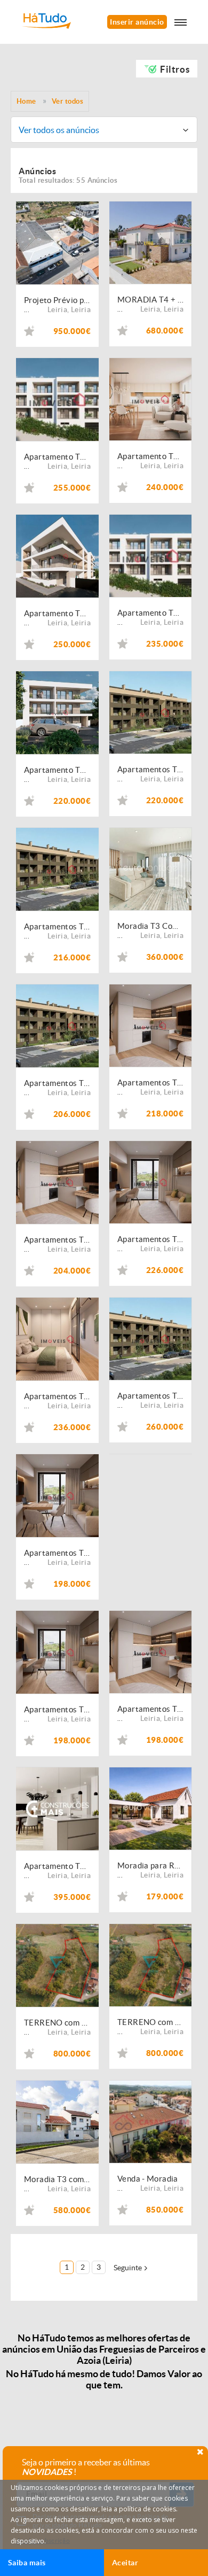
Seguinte (128, 2268)
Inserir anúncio (137, 22)
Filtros (175, 69)
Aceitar (125, 2563)
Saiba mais (27, 2563)
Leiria (57, 309)
